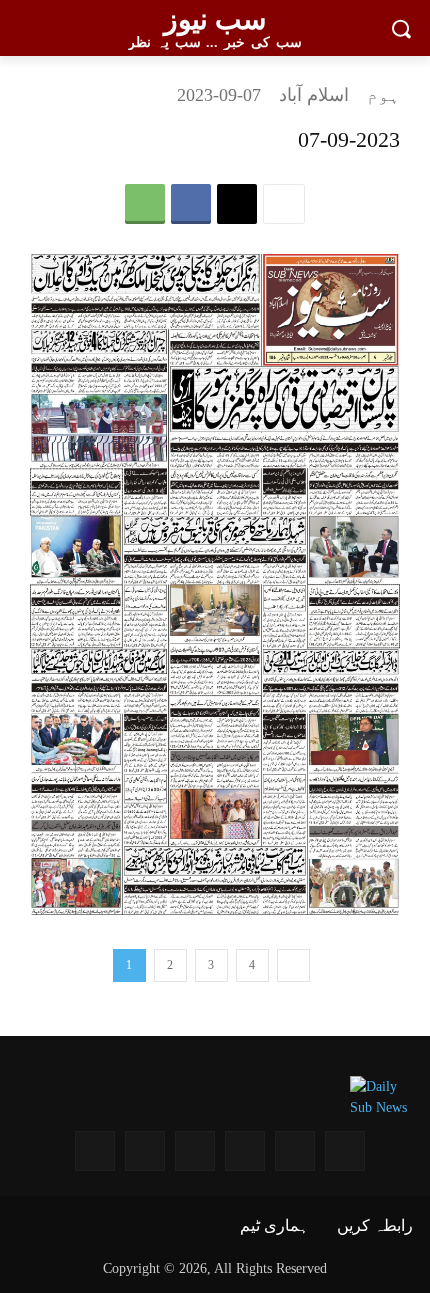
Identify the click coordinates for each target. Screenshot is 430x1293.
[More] (284, 204)
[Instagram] (345, 1151)
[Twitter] (195, 1151)
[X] (237, 204)
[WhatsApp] (145, 204)
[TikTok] (95, 1151)
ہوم (383, 95)
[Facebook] (191, 204)
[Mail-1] (145, 1151)
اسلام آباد (314, 95)
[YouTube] (295, 1151)
